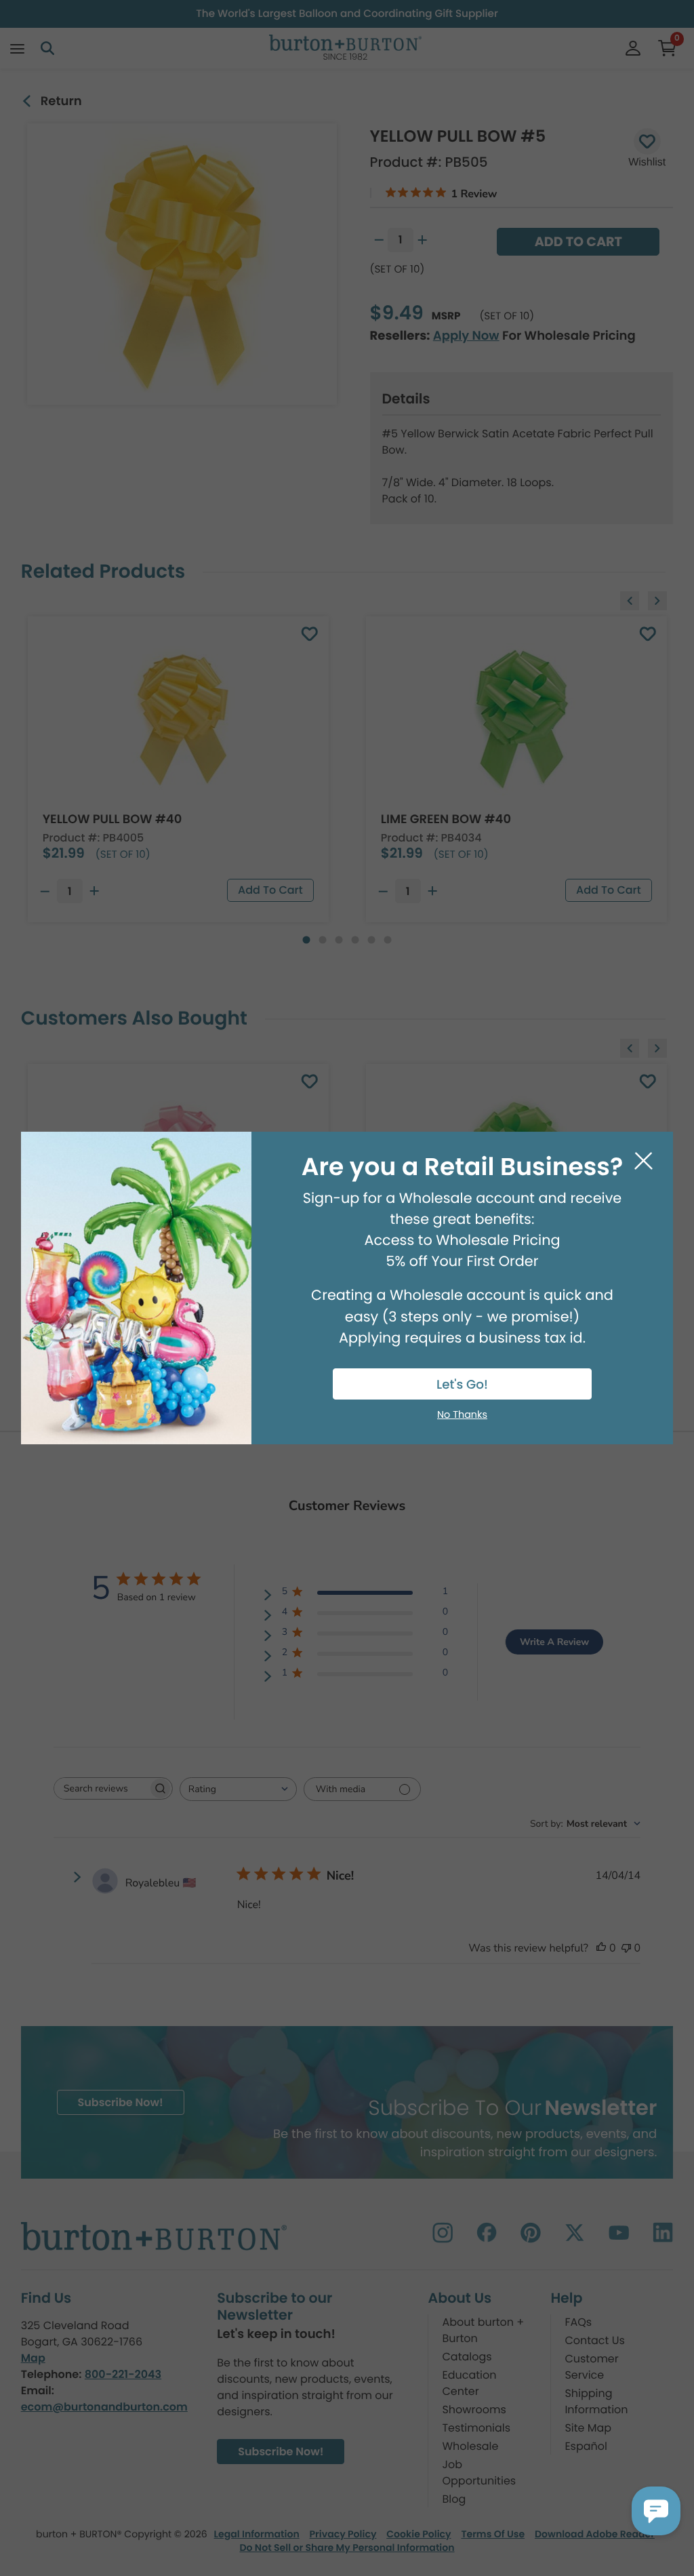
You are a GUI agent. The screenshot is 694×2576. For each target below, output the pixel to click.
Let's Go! (462, 1385)
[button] (656, 2511)
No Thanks (462, 1415)
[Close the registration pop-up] (644, 1161)
